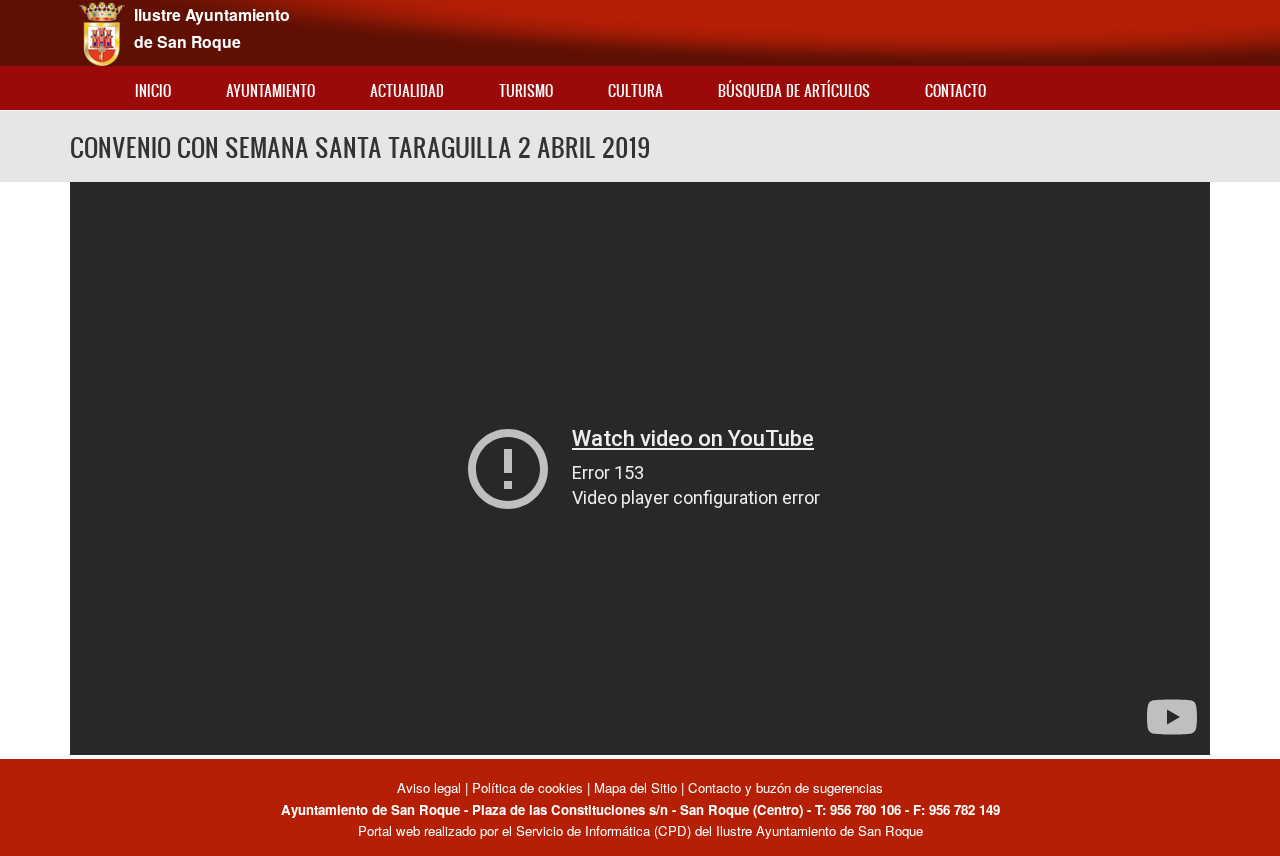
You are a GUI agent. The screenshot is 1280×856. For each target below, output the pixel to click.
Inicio (153, 90)
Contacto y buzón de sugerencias (785, 787)
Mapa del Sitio (635, 787)
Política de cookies (527, 787)
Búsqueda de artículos (794, 90)
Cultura (635, 90)
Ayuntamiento (270, 90)
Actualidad (407, 90)
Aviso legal (431, 787)
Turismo (526, 90)
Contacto (955, 90)
